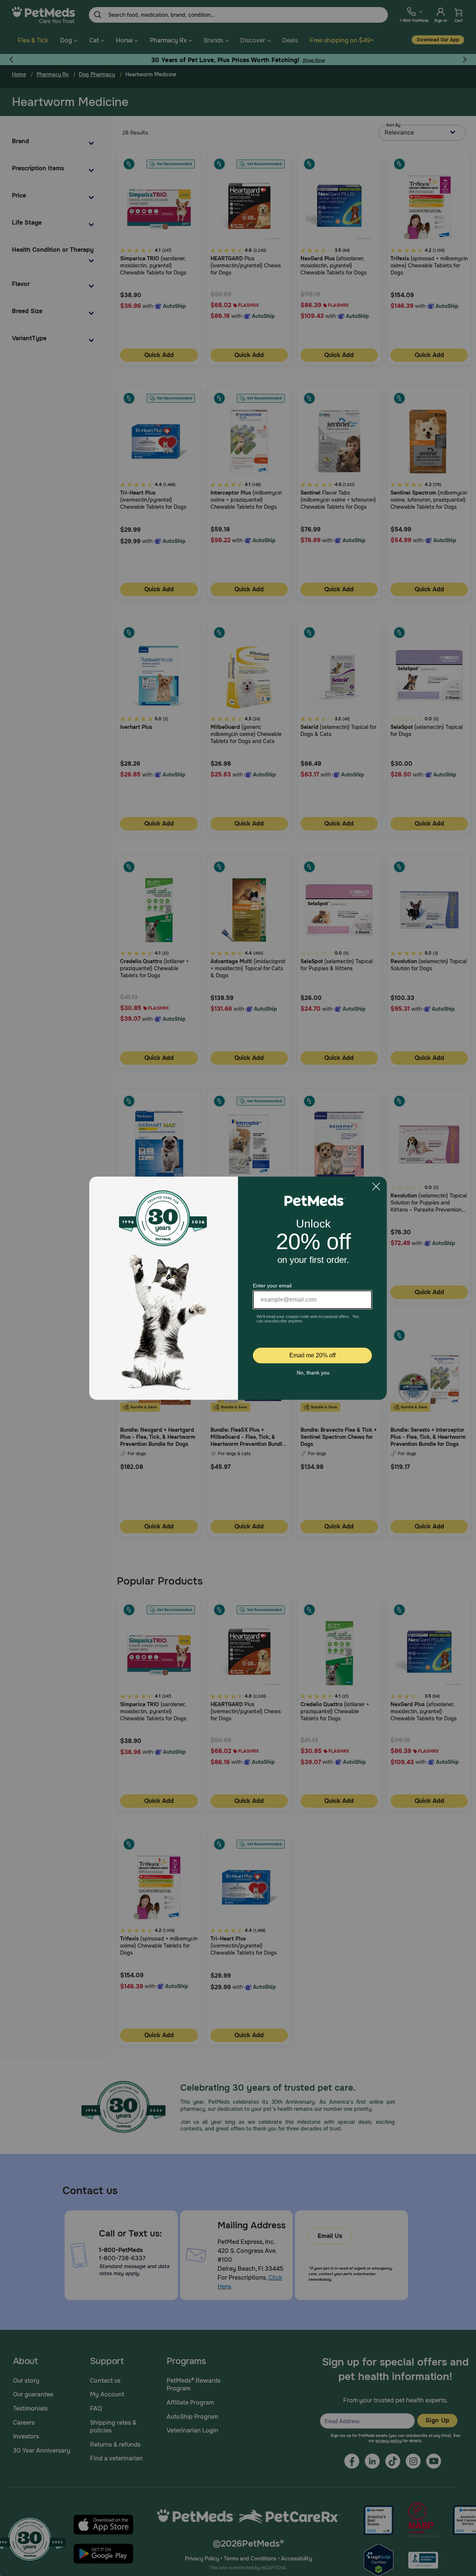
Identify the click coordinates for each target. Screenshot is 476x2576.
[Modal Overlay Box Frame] (238, 1288)
